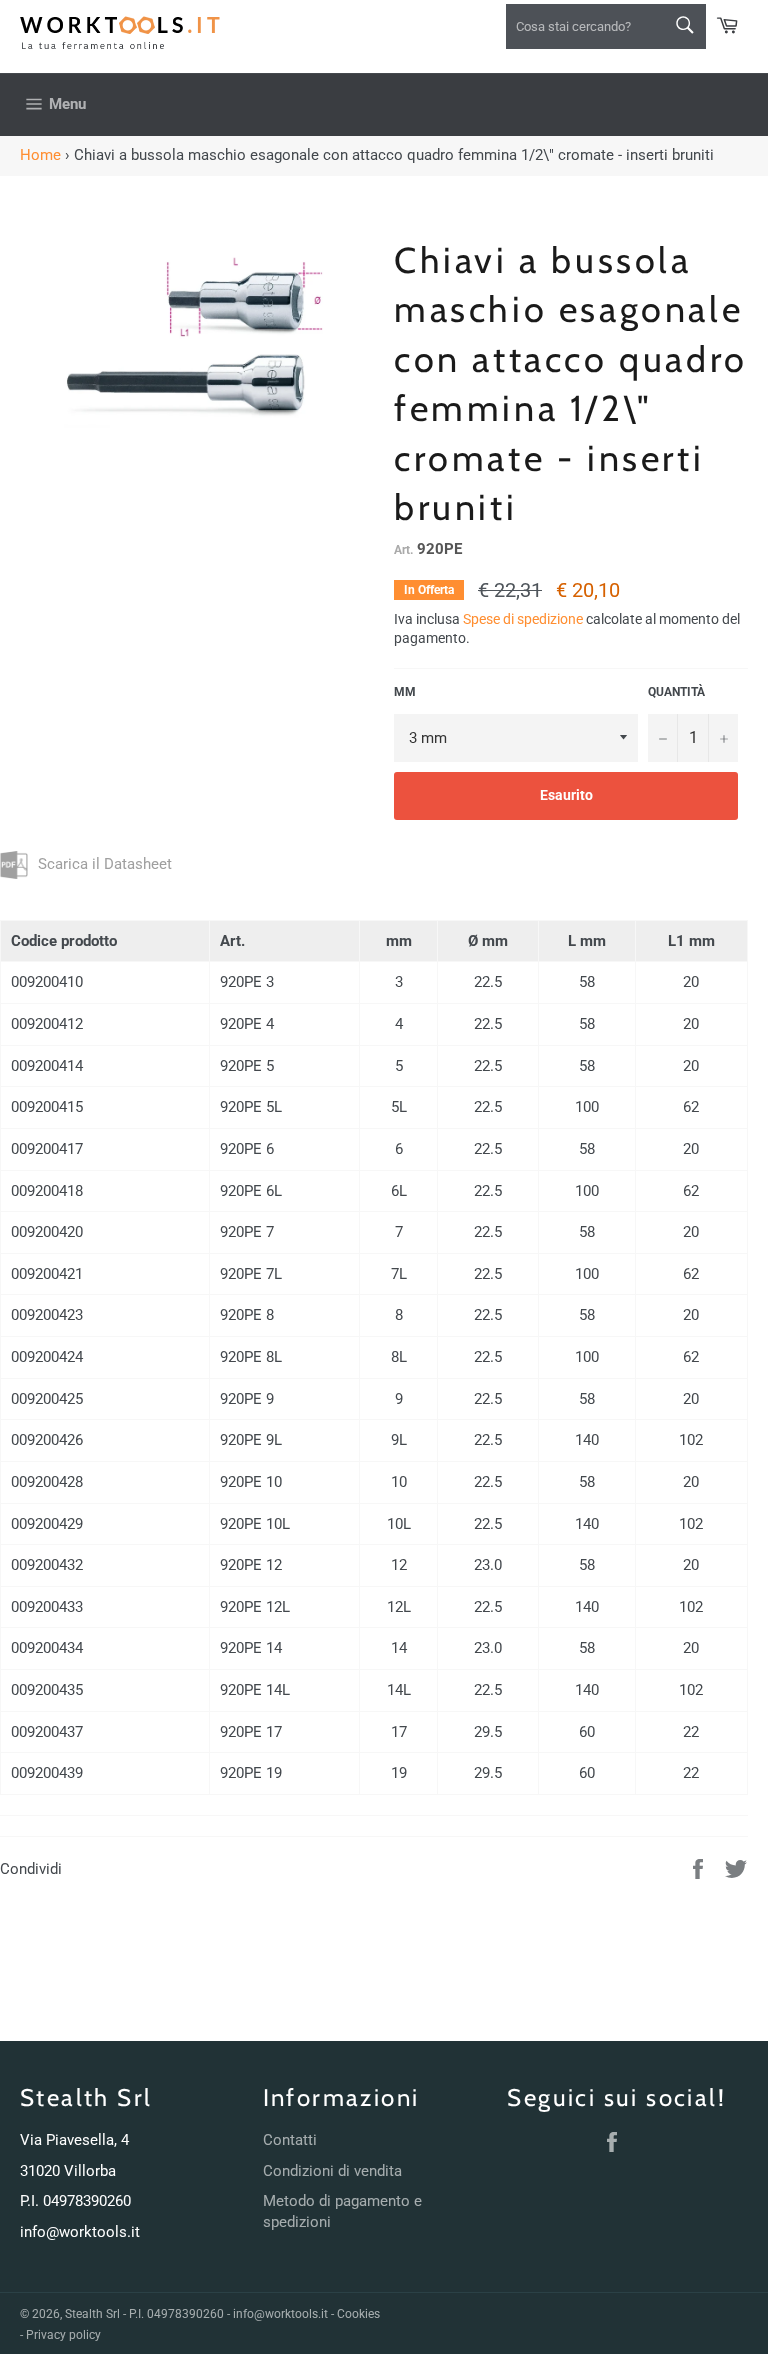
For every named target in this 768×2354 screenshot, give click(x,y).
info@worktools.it (80, 2232)
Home (40, 155)
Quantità (676, 692)
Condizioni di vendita (332, 2171)
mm (405, 692)
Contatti (290, 2140)
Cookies (358, 2314)
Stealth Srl (92, 2314)
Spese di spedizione (523, 619)
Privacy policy (63, 2335)
